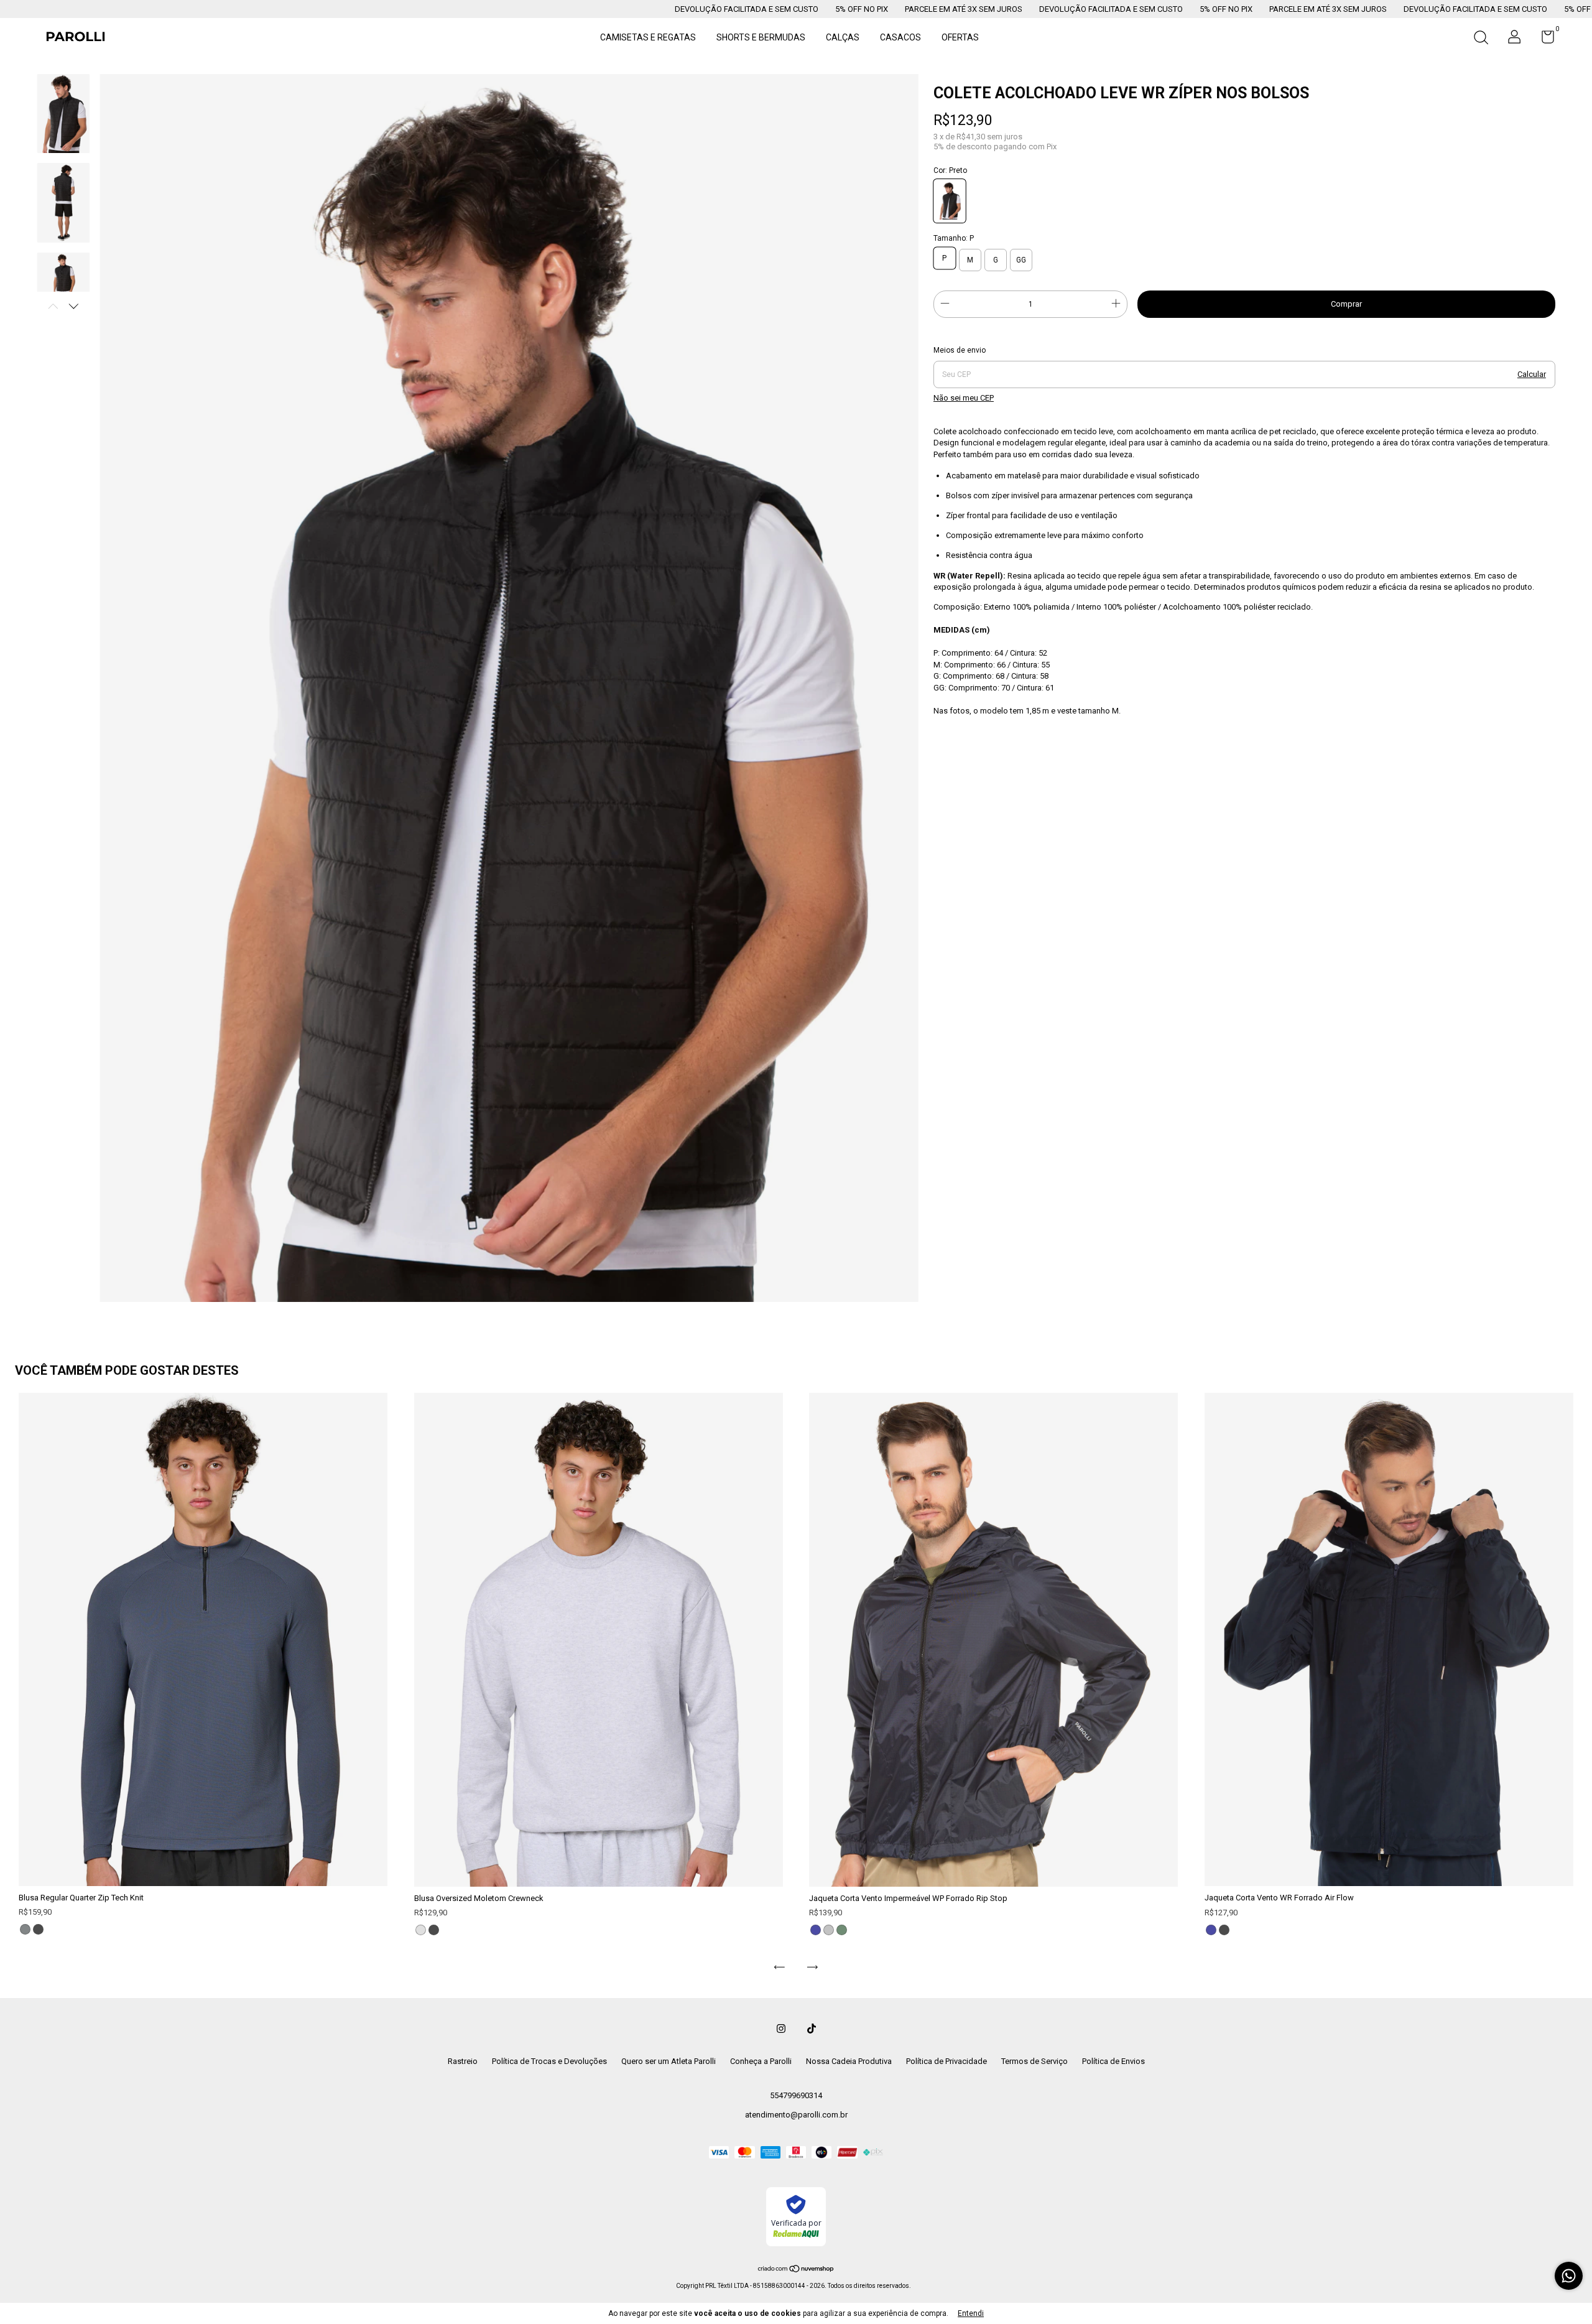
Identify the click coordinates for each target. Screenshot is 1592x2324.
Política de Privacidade (946, 2061)
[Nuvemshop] (796, 2270)
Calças (843, 37)
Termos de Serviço (1034, 2061)
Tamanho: (954, 238)
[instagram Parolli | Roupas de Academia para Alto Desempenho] (781, 2029)
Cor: (950, 170)
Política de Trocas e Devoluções (549, 2061)
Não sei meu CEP (964, 398)
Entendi (971, 2313)
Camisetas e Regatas (648, 37)
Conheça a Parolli (761, 2061)
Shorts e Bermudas (761, 37)
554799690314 (796, 2095)
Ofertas (960, 37)
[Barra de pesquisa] (1481, 39)
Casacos (900, 37)
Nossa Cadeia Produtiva (849, 2061)
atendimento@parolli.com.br (796, 2115)
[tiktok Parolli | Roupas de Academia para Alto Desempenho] (812, 2029)
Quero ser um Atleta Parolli (669, 2061)
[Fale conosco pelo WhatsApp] (1569, 2276)
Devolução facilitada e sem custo (519, 9)
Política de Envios (1113, 2061)
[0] (1543, 40)
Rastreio (463, 2061)
